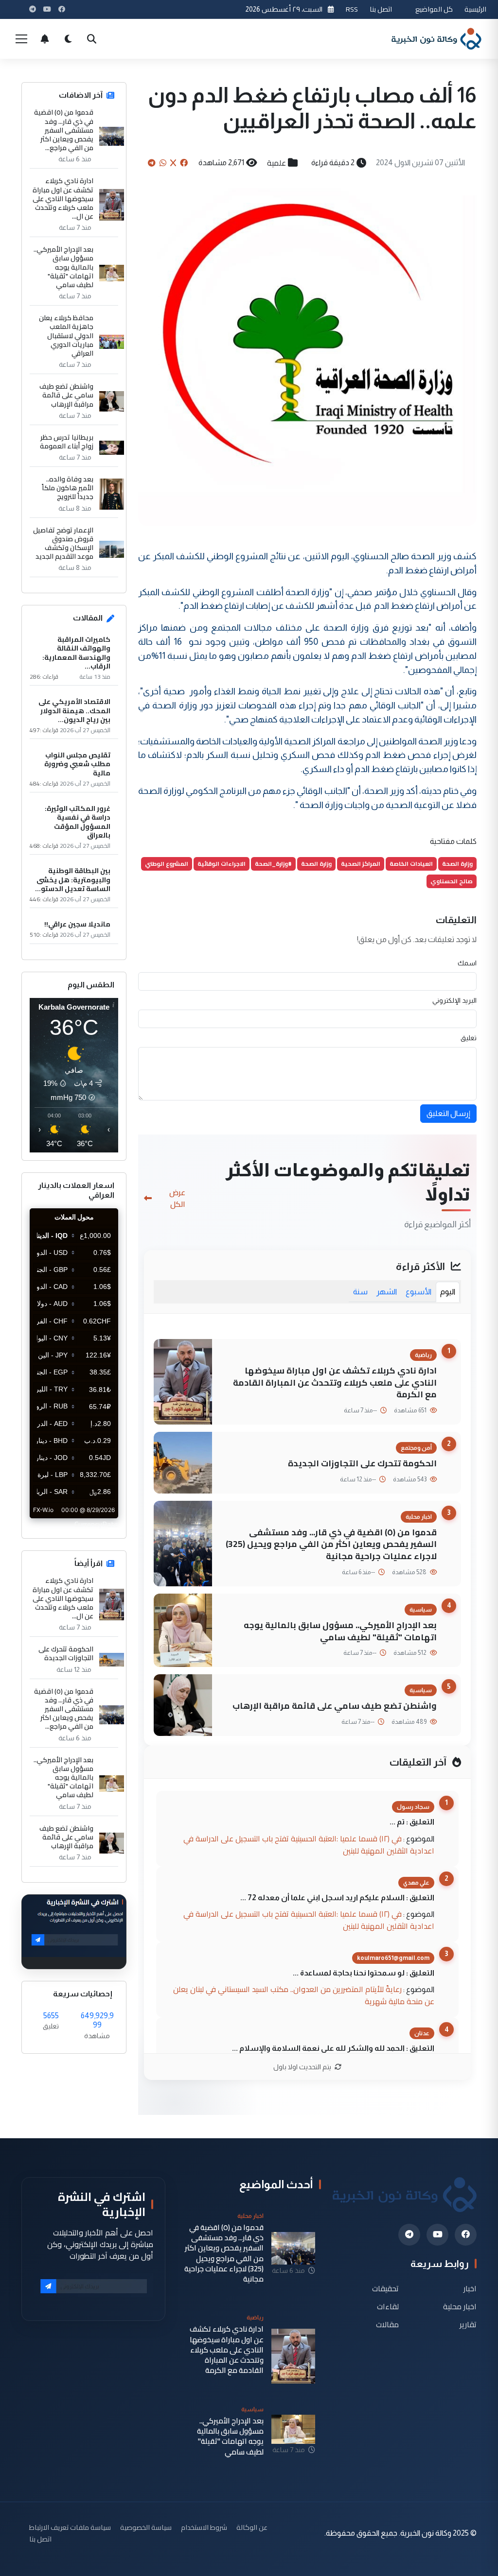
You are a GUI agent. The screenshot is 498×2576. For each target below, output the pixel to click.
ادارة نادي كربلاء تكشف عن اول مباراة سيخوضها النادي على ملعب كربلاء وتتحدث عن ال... (63, 198)
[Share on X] (173, 163)
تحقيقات (385, 2289)
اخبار (470, 2289)
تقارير (468, 2324)
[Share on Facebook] (184, 163)
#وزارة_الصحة (273, 864)
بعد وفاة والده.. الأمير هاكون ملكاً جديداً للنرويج (68, 488)
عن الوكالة (252, 2527)
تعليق (469, 1038)
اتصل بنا (381, 9)
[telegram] (409, 2235)
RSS (352, 9)
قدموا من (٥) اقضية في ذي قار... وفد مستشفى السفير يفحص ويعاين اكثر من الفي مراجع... (64, 130)
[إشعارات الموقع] (45, 39)
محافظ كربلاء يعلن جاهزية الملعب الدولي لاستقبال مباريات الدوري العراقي (66, 335)
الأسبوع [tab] (418, 1292)
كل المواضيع (434, 9)
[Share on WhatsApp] (163, 163)
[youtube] (437, 2235)
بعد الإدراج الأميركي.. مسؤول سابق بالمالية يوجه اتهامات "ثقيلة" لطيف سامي (340, 1631)
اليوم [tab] (448, 1292)
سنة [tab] (360, 1292)
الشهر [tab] (387, 1292)
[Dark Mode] (68, 39)
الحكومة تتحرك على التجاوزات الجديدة (362, 1463)
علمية (276, 163)
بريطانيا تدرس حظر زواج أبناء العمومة (67, 442)
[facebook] (466, 2235)
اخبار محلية (460, 2307)
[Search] (91, 39)
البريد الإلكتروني (454, 1000)
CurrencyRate (96, 1524)
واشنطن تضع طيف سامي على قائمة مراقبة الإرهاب (335, 1706)
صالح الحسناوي (452, 881)
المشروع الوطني (167, 864)
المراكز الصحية (361, 864)
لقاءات (388, 2307)
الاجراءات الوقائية (222, 864)
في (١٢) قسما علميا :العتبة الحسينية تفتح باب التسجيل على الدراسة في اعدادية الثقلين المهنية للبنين (309, 1845)
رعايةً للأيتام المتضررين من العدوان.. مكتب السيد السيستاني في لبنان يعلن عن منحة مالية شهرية (304, 1995)
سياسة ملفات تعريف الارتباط (70, 2527)
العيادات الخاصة (411, 864)
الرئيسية (475, 9)
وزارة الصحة (457, 864)
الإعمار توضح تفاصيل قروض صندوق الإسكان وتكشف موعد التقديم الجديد (63, 543)
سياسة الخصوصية (146, 2527)
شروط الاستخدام (204, 2527)
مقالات (387, 2324)
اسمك (467, 963)
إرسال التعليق (448, 1113)
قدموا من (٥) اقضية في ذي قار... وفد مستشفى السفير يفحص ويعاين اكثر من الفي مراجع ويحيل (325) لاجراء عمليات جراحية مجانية (331, 1544)
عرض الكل (177, 1198)
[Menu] (21, 39)
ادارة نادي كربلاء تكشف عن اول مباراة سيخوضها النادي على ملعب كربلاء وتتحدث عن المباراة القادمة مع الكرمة (335, 1382)
